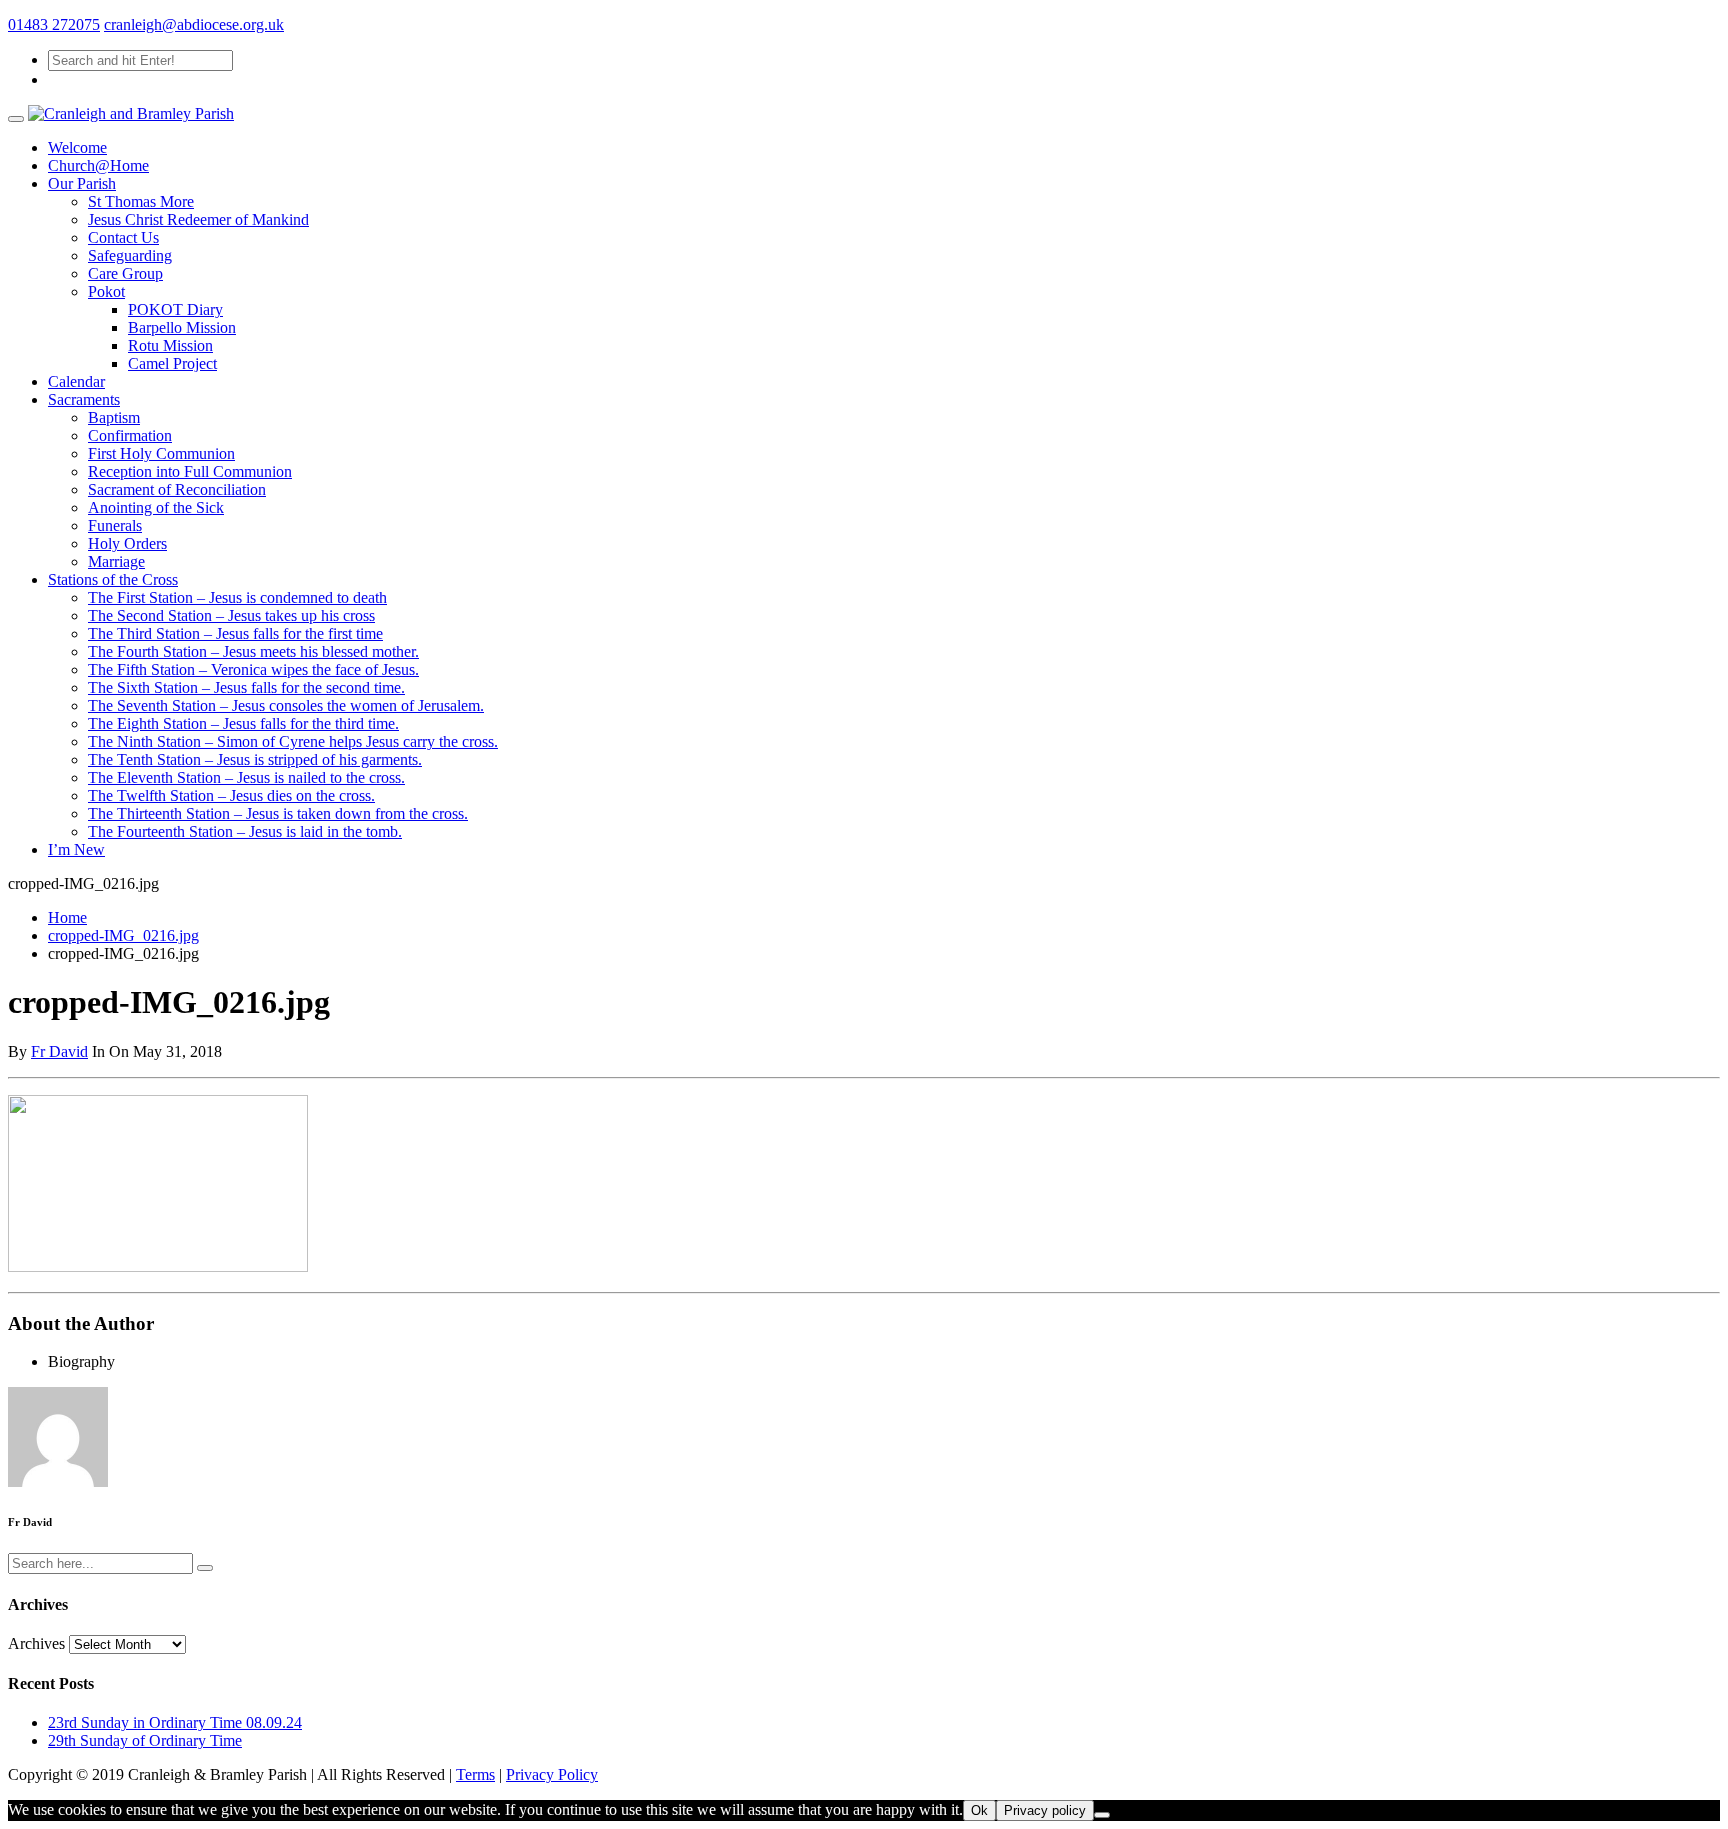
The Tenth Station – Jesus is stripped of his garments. (255, 759)
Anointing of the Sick (156, 507)
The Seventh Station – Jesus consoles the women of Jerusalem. (286, 705)
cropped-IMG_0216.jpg (123, 935)
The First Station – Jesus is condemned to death (237, 597)
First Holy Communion (161, 453)
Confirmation (130, 435)
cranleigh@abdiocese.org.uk (194, 24)
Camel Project (172, 363)
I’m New (76, 849)
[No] (1102, 1815)
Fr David (59, 1051)
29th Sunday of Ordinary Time (145, 1740)
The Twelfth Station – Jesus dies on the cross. (231, 795)
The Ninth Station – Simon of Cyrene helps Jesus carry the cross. (293, 741)
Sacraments (84, 399)
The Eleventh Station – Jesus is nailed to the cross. (246, 777)
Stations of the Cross (113, 579)
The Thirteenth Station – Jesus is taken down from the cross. (278, 813)
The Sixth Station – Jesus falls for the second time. (246, 687)
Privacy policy (1045, 1810)
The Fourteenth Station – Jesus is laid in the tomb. (245, 831)
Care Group (125, 273)
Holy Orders (127, 543)
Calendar (76, 381)
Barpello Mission (182, 327)
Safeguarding (130, 255)
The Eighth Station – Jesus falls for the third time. (243, 723)
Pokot (106, 291)
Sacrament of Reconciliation (177, 489)
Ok (979, 1810)
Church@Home (98, 165)
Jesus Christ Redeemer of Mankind (198, 219)
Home (67, 917)
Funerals (115, 525)
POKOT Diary (175, 309)
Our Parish (82, 183)
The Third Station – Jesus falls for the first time (235, 633)
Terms (475, 1774)
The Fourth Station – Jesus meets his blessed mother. (253, 651)
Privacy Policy (552, 1774)
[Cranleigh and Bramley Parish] (131, 113)
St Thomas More (141, 201)
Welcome (77, 147)
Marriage (116, 561)
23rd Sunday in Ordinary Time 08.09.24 (175, 1722)
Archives (36, 1643)
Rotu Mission (170, 345)
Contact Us (123, 237)
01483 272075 (54, 24)
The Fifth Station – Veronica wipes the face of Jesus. (253, 669)
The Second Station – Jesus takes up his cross (231, 615)
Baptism (114, 417)
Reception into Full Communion (190, 471)
